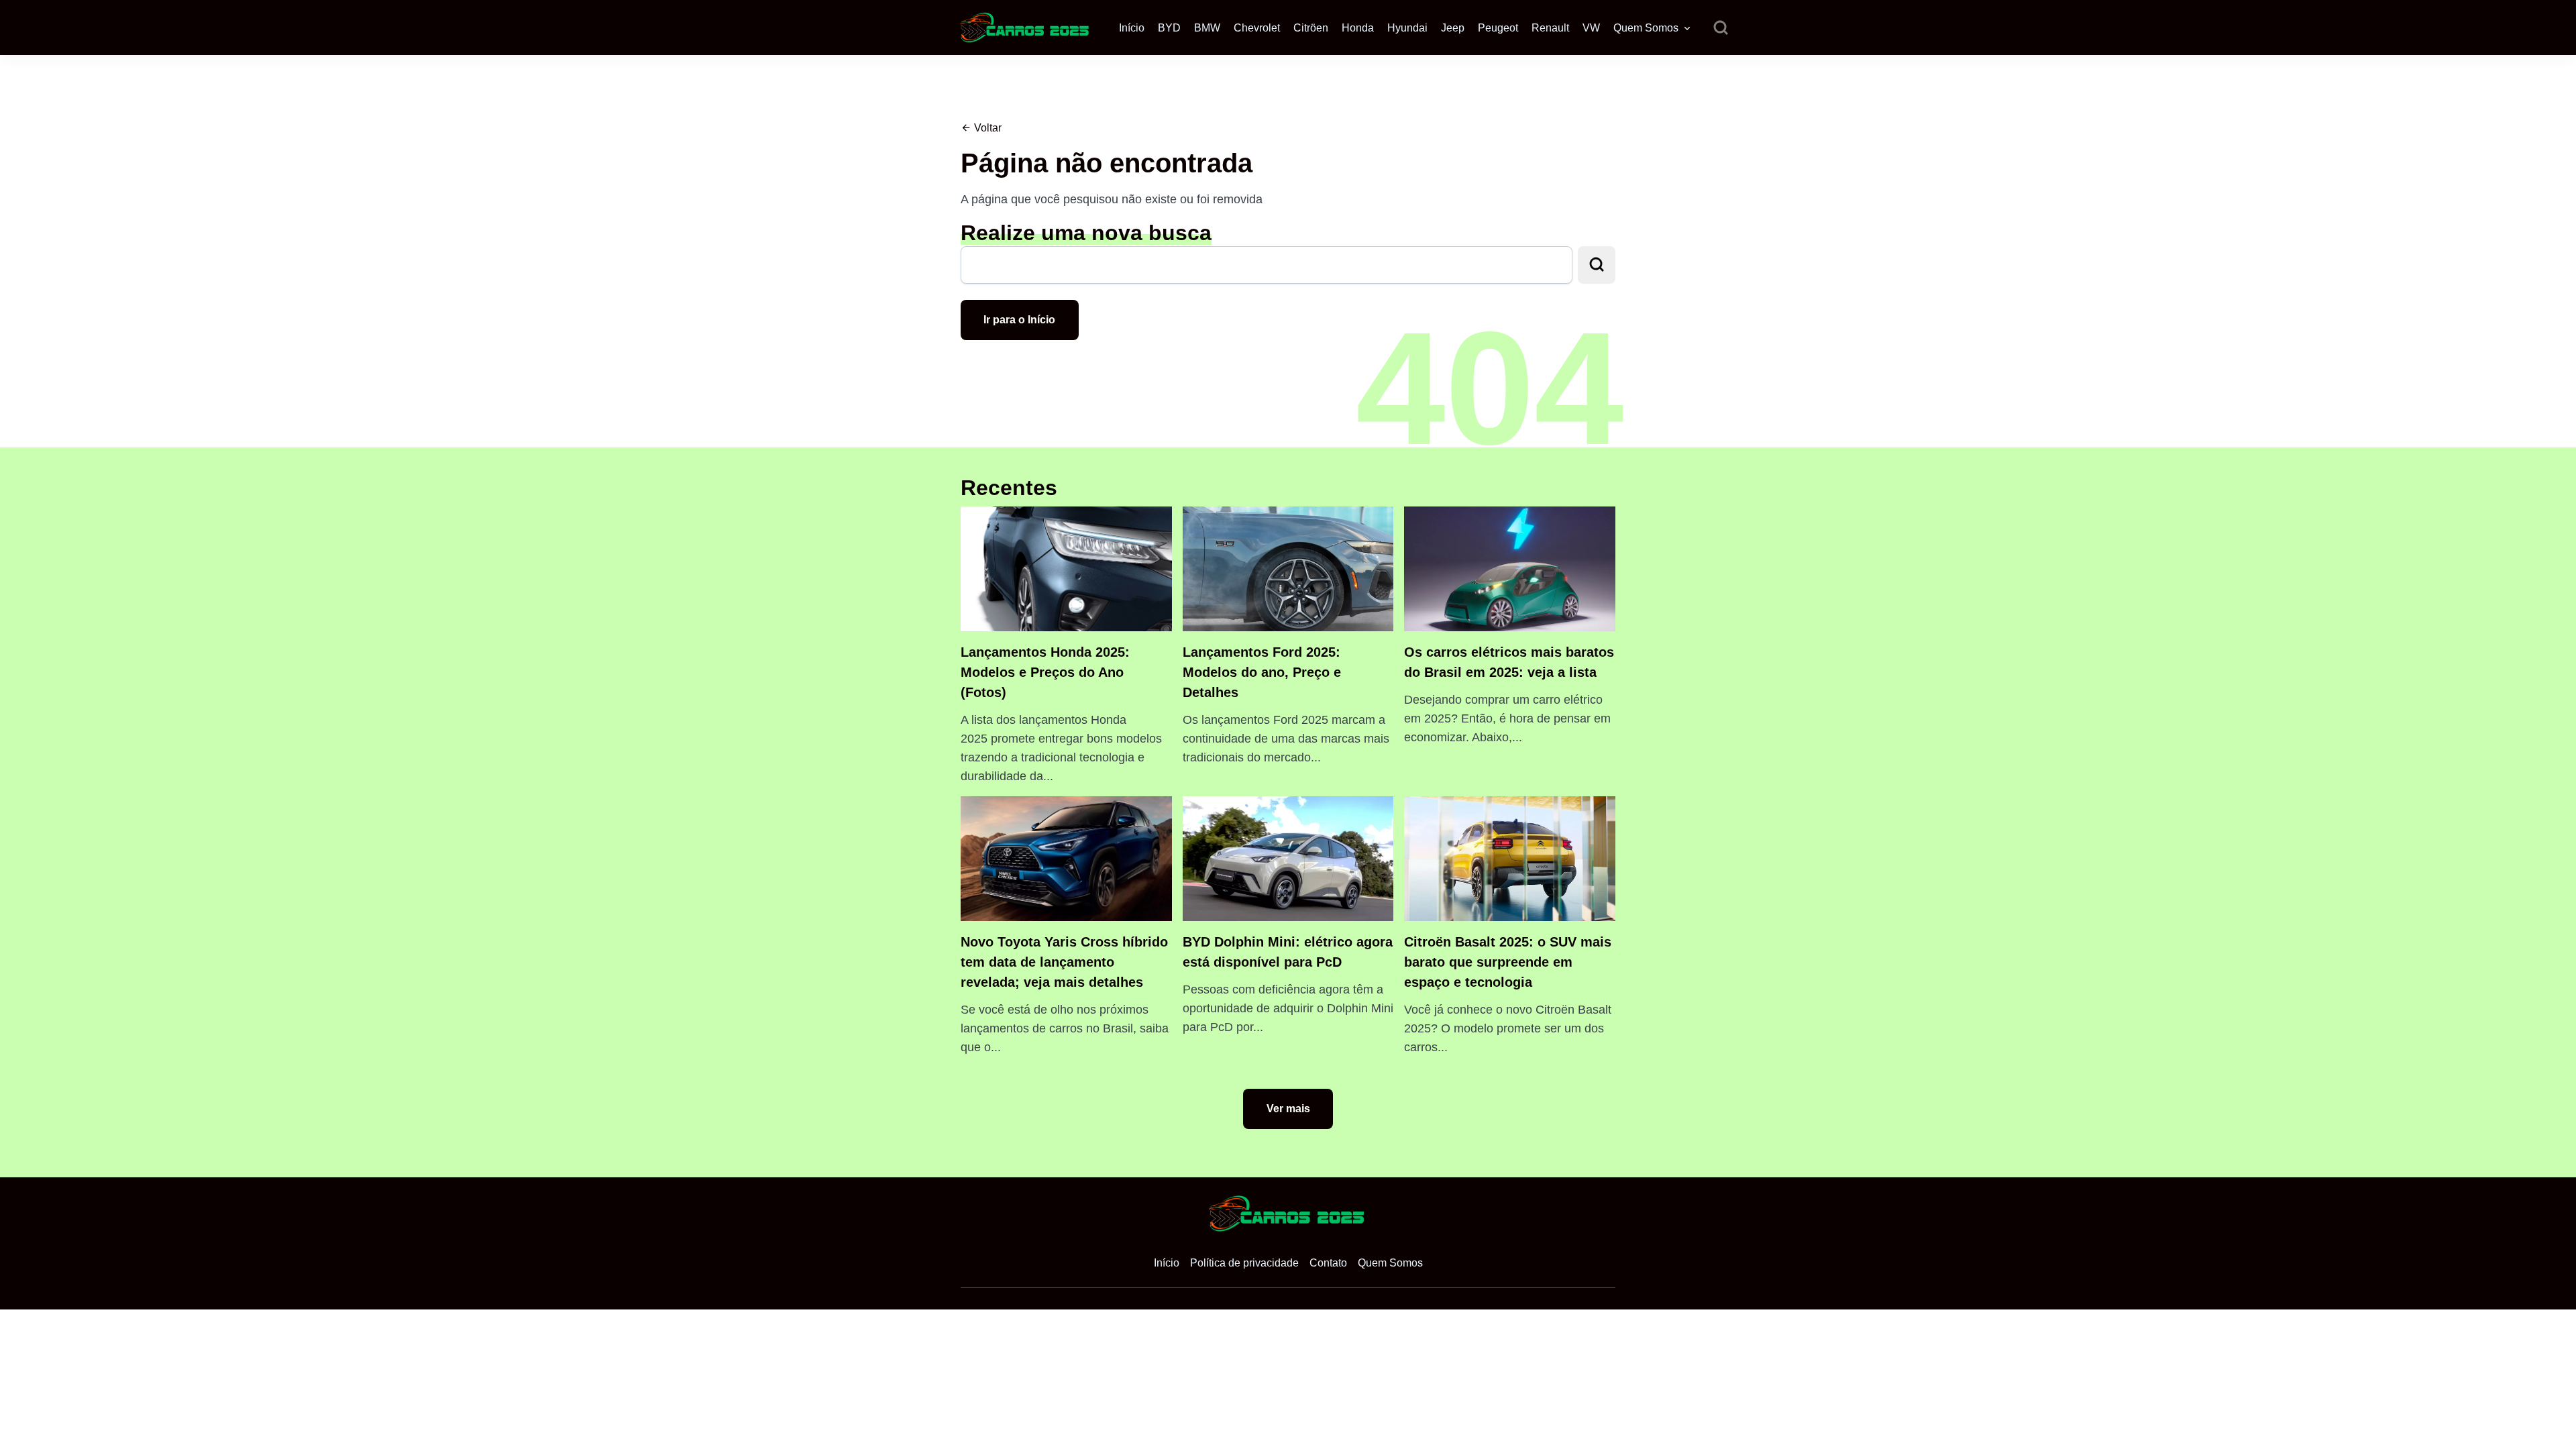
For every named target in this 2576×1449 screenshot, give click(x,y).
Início (1132, 28)
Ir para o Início (1019, 320)
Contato (1328, 1263)
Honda (1358, 28)
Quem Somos (1646, 28)
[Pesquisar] (1721, 28)
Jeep (1453, 28)
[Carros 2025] (1026, 26)
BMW (1207, 28)
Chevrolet (1257, 28)
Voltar (986, 128)
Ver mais (1288, 1109)
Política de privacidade (1244, 1263)
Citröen (1311, 28)
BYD (1169, 28)
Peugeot (1498, 28)
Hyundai (1407, 28)
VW (1591, 28)
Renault (1550, 28)
